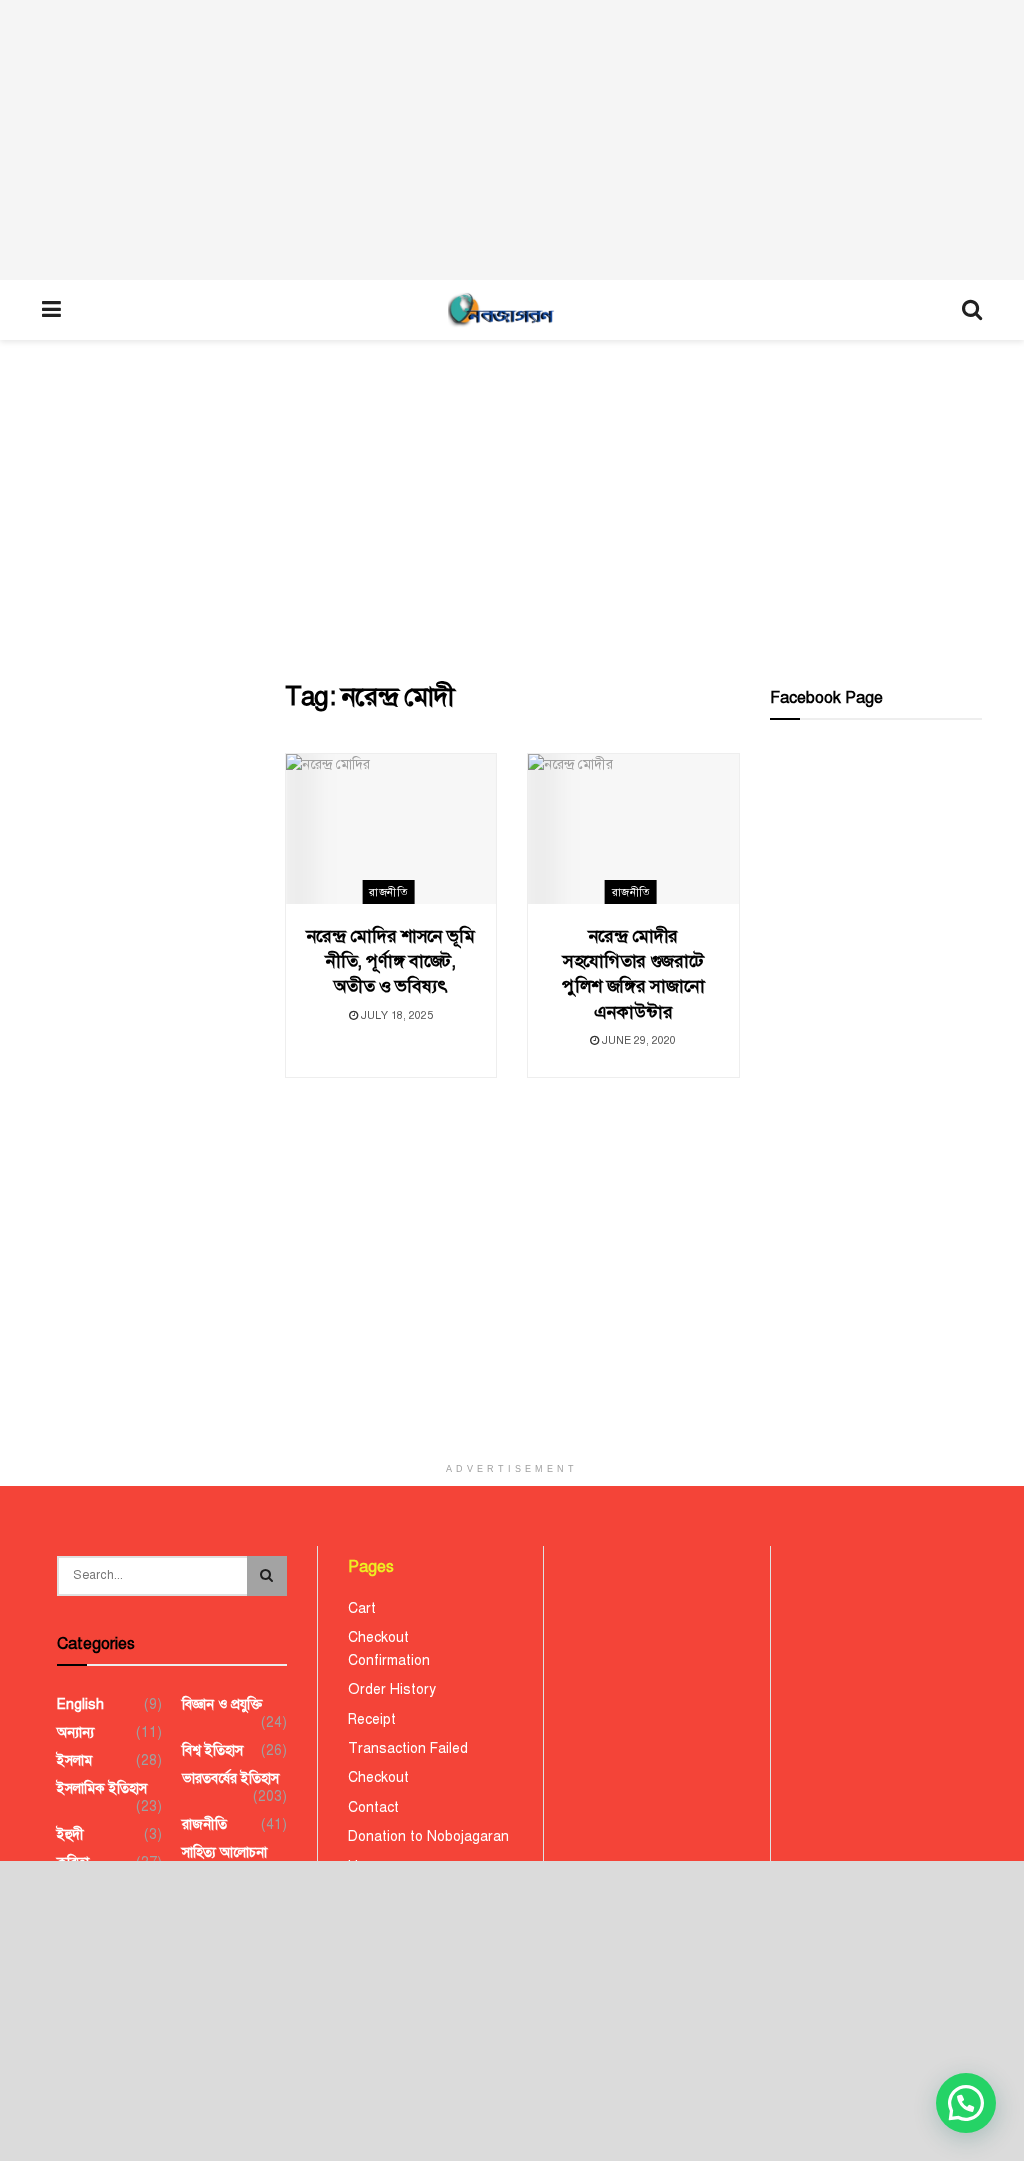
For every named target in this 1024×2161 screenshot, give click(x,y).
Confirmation (389, 1660)
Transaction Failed (408, 1748)
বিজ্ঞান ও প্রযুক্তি (222, 1704)
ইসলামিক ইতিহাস (102, 1788)
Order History (392, 1689)
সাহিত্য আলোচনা (224, 1852)
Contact (373, 1807)
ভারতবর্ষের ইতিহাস (230, 1778)
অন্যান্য (75, 1732)
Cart (362, 1608)
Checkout (378, 1637)
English (80, 1704)
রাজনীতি (388, 892)
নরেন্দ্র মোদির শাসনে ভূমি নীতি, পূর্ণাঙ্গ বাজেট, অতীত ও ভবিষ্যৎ (391, 961)
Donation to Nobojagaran (428, 1836)
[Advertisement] (512, 140)
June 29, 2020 (637, 1040)
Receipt (372, 1719)
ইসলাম (74, 1760)
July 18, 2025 (395, 1015)
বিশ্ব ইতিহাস (212, 1750)
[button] (966, 2103)
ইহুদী (70, 1834)
